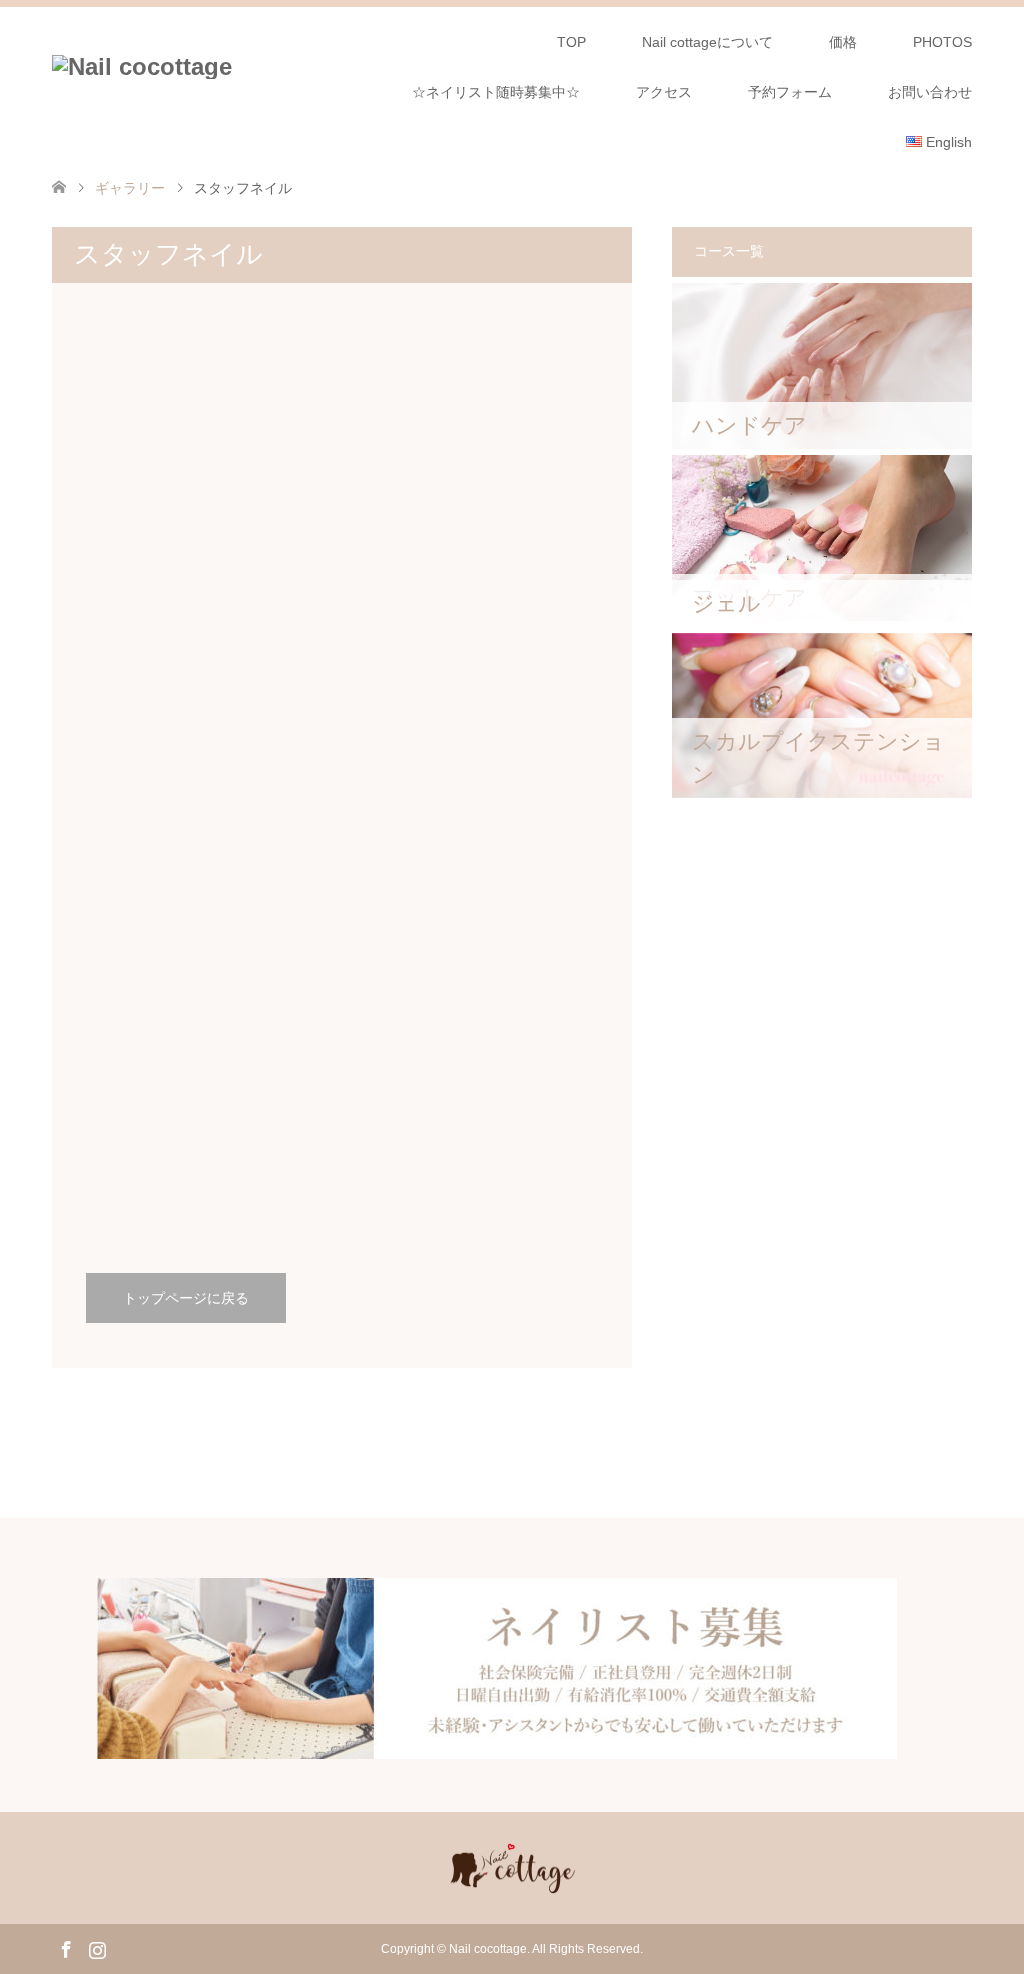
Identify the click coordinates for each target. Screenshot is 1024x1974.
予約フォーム (790, 92)
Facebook (66, 1948)
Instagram (97, 1948)
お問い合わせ (930, 92)
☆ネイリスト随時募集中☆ (496, 92)
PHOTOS (942, 42)
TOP (571, 42)
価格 (843, 42)
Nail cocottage (488, 1949)
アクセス (664, 92)
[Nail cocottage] (142, 67)
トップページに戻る (186, 1298)
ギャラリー (130, 188)
